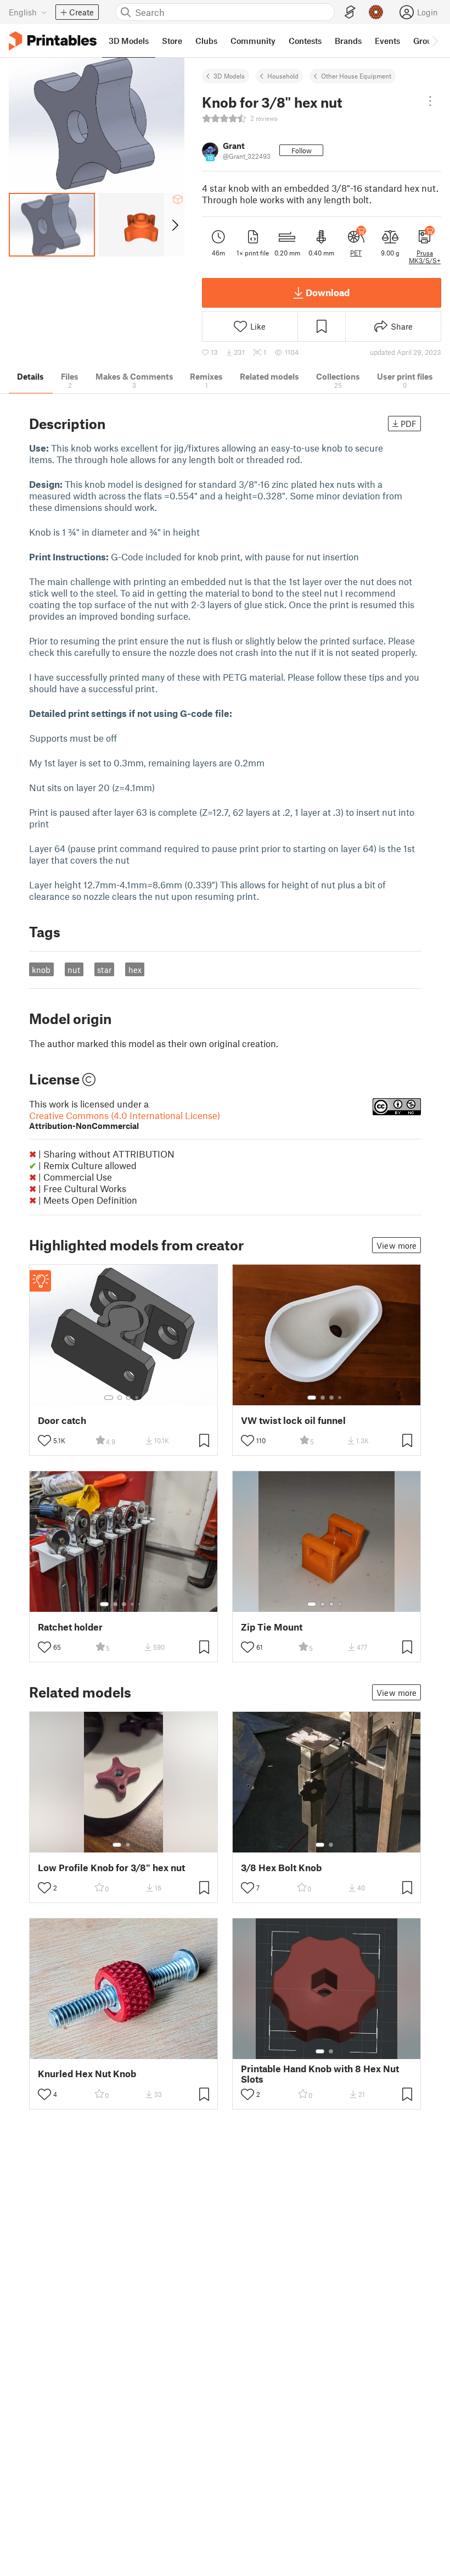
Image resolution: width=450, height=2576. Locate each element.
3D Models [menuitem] (129, 41)
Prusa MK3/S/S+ (425, 257)
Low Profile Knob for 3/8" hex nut (111, 1868)
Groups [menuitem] (427, 41)
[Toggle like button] (44, 1440)
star (104, 970)
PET (356, 253)
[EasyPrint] (350, 12)
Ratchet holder (70, 1627)
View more (396, 1245)
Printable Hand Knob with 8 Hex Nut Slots (320, 2074)
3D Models (229, 76)
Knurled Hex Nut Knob (87, 2074)
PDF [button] (409, 424)
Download (328, 292)
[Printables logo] (53, 41)
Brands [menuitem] (348, 41)
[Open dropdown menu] (430, 101)
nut (74, 970)
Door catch (62, 1420)
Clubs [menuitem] (206, 41)
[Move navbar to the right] (435, 41)
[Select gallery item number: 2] (120, 1398)
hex (135, 970)
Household (283, 76)
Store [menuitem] (172, 41)
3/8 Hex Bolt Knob (281, 1868)
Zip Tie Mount (272, 1627)
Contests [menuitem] (305, 41)
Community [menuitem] (253, 41)
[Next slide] (174, 225)
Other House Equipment (356, 76)
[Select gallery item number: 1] (109, 1398)
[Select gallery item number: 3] (128, 1398)
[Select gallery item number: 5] (140, 1604)
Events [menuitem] (387, 41)
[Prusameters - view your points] (376, 12)
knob (41, 970)
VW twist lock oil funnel (293, 1420)
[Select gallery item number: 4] (137, 1398)
